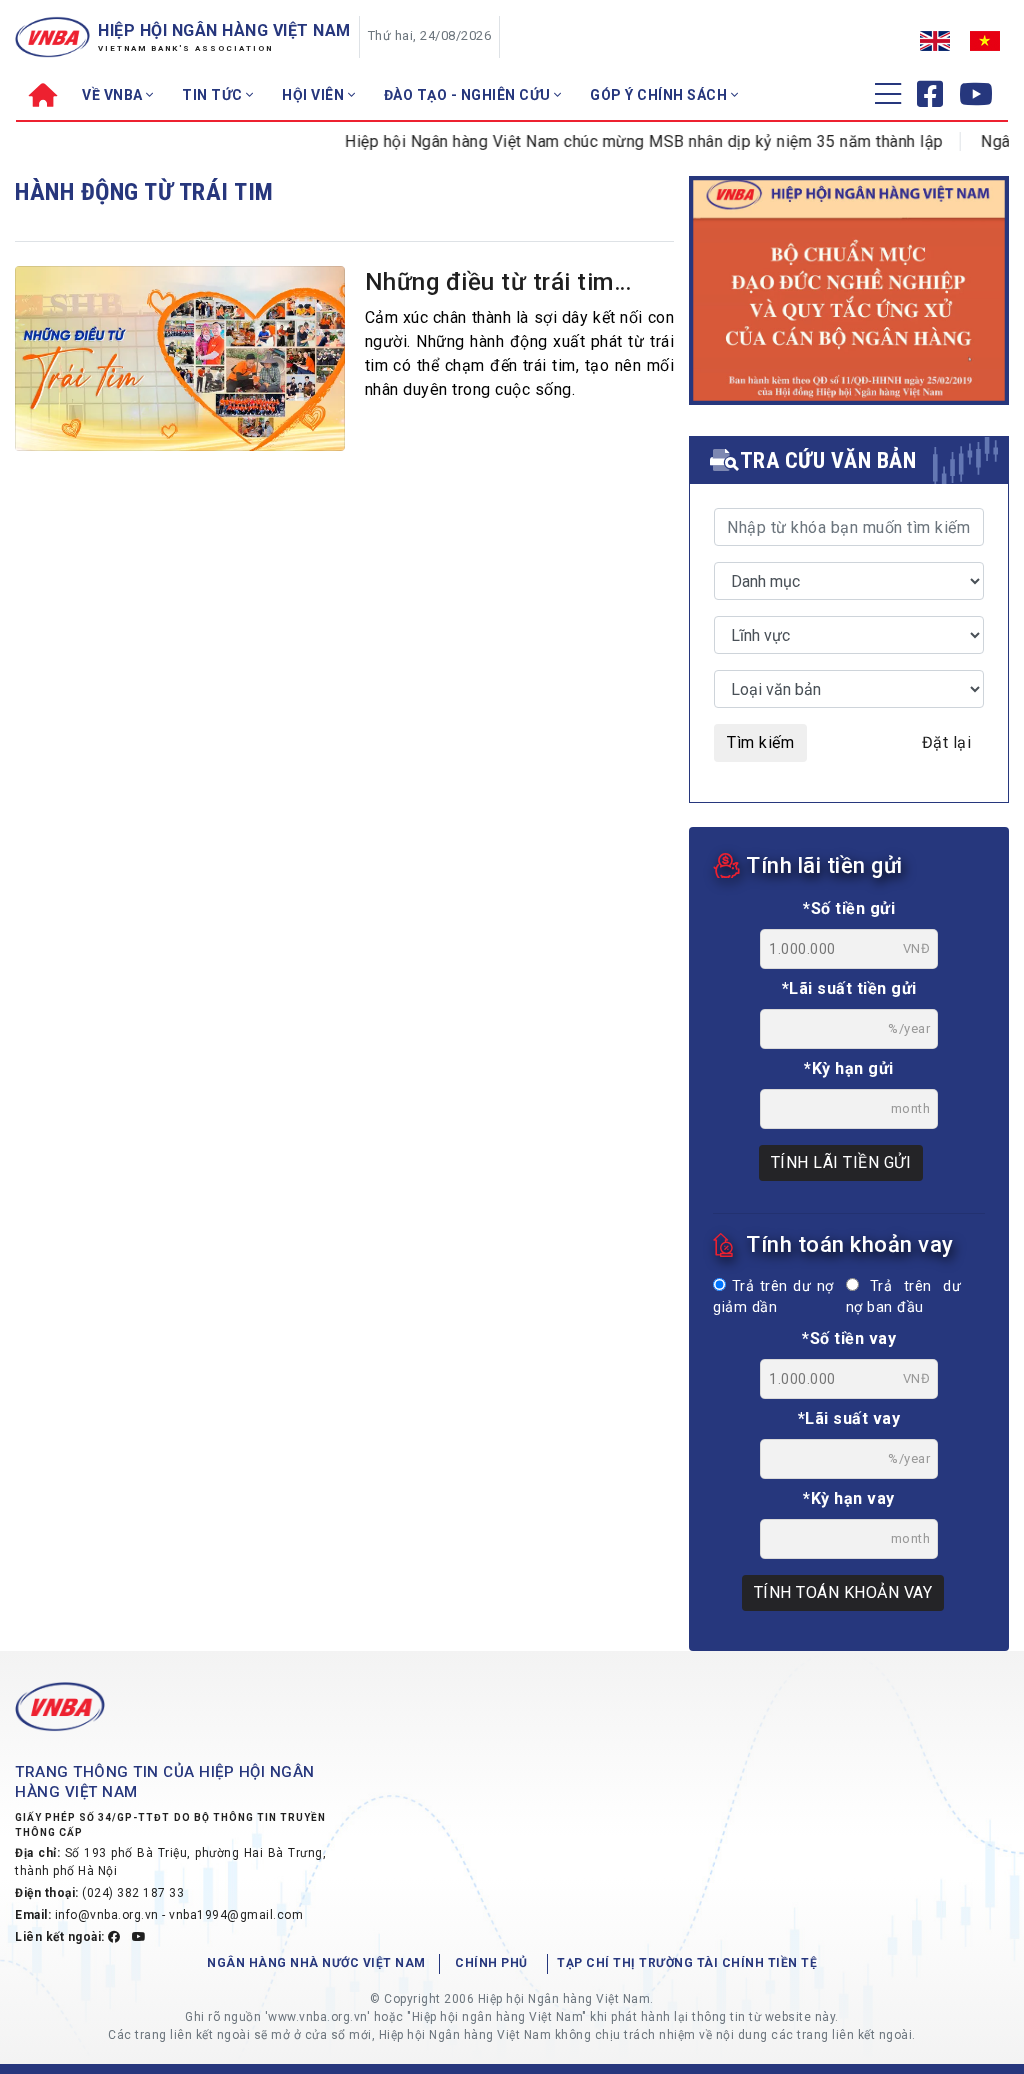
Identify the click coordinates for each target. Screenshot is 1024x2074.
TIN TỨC (214, 95)
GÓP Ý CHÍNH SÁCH (660, 95)
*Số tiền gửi (849, 908)
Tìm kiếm (760, 742)
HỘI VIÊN (315, 95)
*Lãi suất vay (849, 1418)
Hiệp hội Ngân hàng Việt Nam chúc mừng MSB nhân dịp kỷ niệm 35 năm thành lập (619, 141)
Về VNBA (114, 95)
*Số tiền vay (849, 1338)
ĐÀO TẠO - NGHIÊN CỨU (469, 95)
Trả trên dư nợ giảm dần (773, 1297)
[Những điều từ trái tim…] (180, 358)
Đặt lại (947, 742)
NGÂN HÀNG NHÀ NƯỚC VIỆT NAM (316, 1963)
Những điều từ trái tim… (498, 282)
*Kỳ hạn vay (849, 1498)
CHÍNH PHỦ (491, 1963)
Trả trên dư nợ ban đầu (903, 1297)
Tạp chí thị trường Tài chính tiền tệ (687, 1963)
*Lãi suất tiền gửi (849, 988)
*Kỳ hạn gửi (849, 1068)
